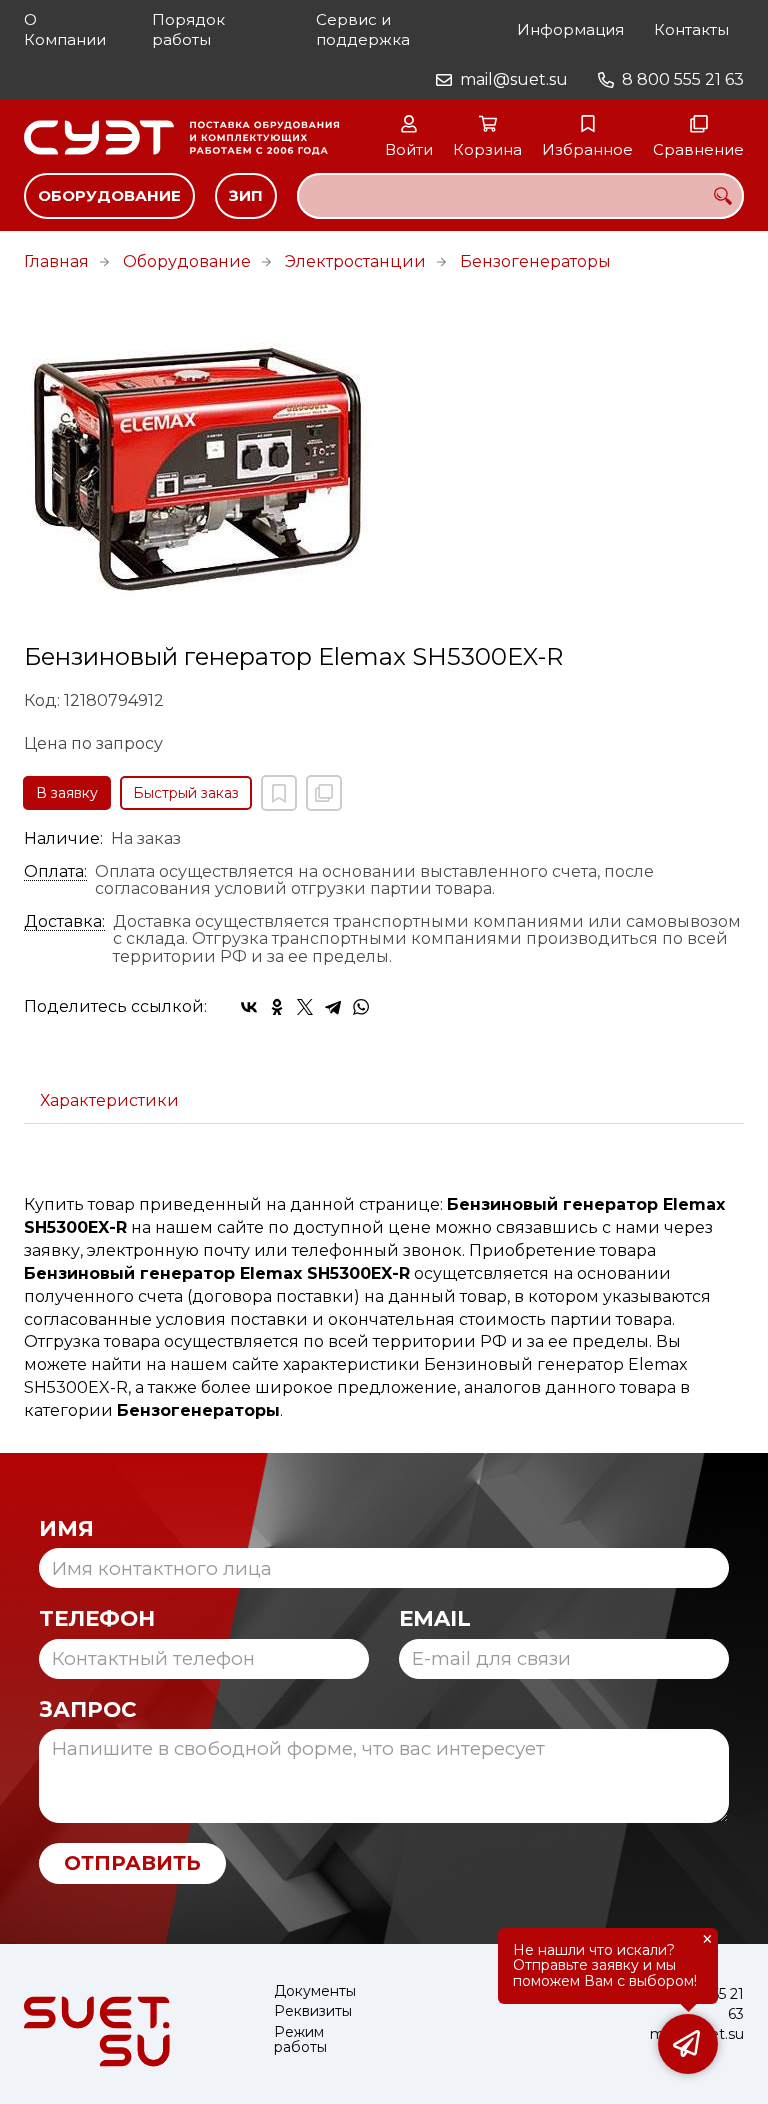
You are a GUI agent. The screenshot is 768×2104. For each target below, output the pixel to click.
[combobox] (520, 196)
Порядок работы (188, 29)
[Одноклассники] (277, 1007)
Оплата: (55, 872)
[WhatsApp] (361, 1007)
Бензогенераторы (535, 261)
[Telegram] (333, 1007)
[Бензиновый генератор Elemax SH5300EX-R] (384, 469)
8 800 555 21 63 (683, 79)
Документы (315, 1991)
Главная (56, 261)
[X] (305, 1007)
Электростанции (355, 261)
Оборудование (109, 195)
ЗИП (246, 195)
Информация (570, 29)
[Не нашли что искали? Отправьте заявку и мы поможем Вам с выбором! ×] (688, 2044)
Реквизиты (313, 2011)
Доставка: (64, 922)
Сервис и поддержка (363, 29)
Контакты (691, 29)
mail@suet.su (514, 79)
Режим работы (300, 2040)
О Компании (65, 29)
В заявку (67, 793)
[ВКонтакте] (249, 1007)
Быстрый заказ (186, 793)
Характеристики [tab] (109, 1100)
